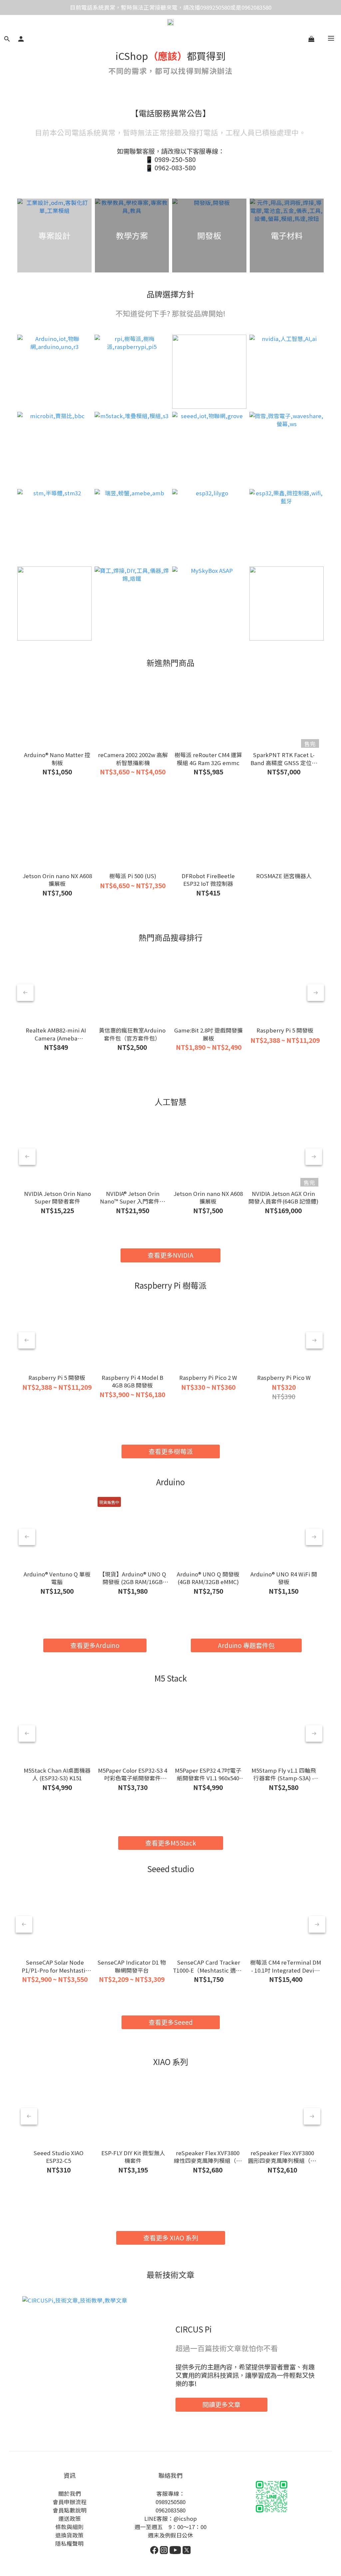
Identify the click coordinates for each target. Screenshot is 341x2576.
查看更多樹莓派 (171, 1451)
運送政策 (70, 2518)
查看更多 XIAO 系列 (171, 2238)
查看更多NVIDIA (170, 1255)
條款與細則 (69, 2527)
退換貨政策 (69, 2535)
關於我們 (70, 2494)
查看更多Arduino (95, 1645)
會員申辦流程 (70, 2502)
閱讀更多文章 (221, 2404)
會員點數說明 (70, 2510)
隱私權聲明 (69, 2543)
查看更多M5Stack (171, 1843)
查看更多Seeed (171, 2022)
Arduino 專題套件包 (246, 1645)
